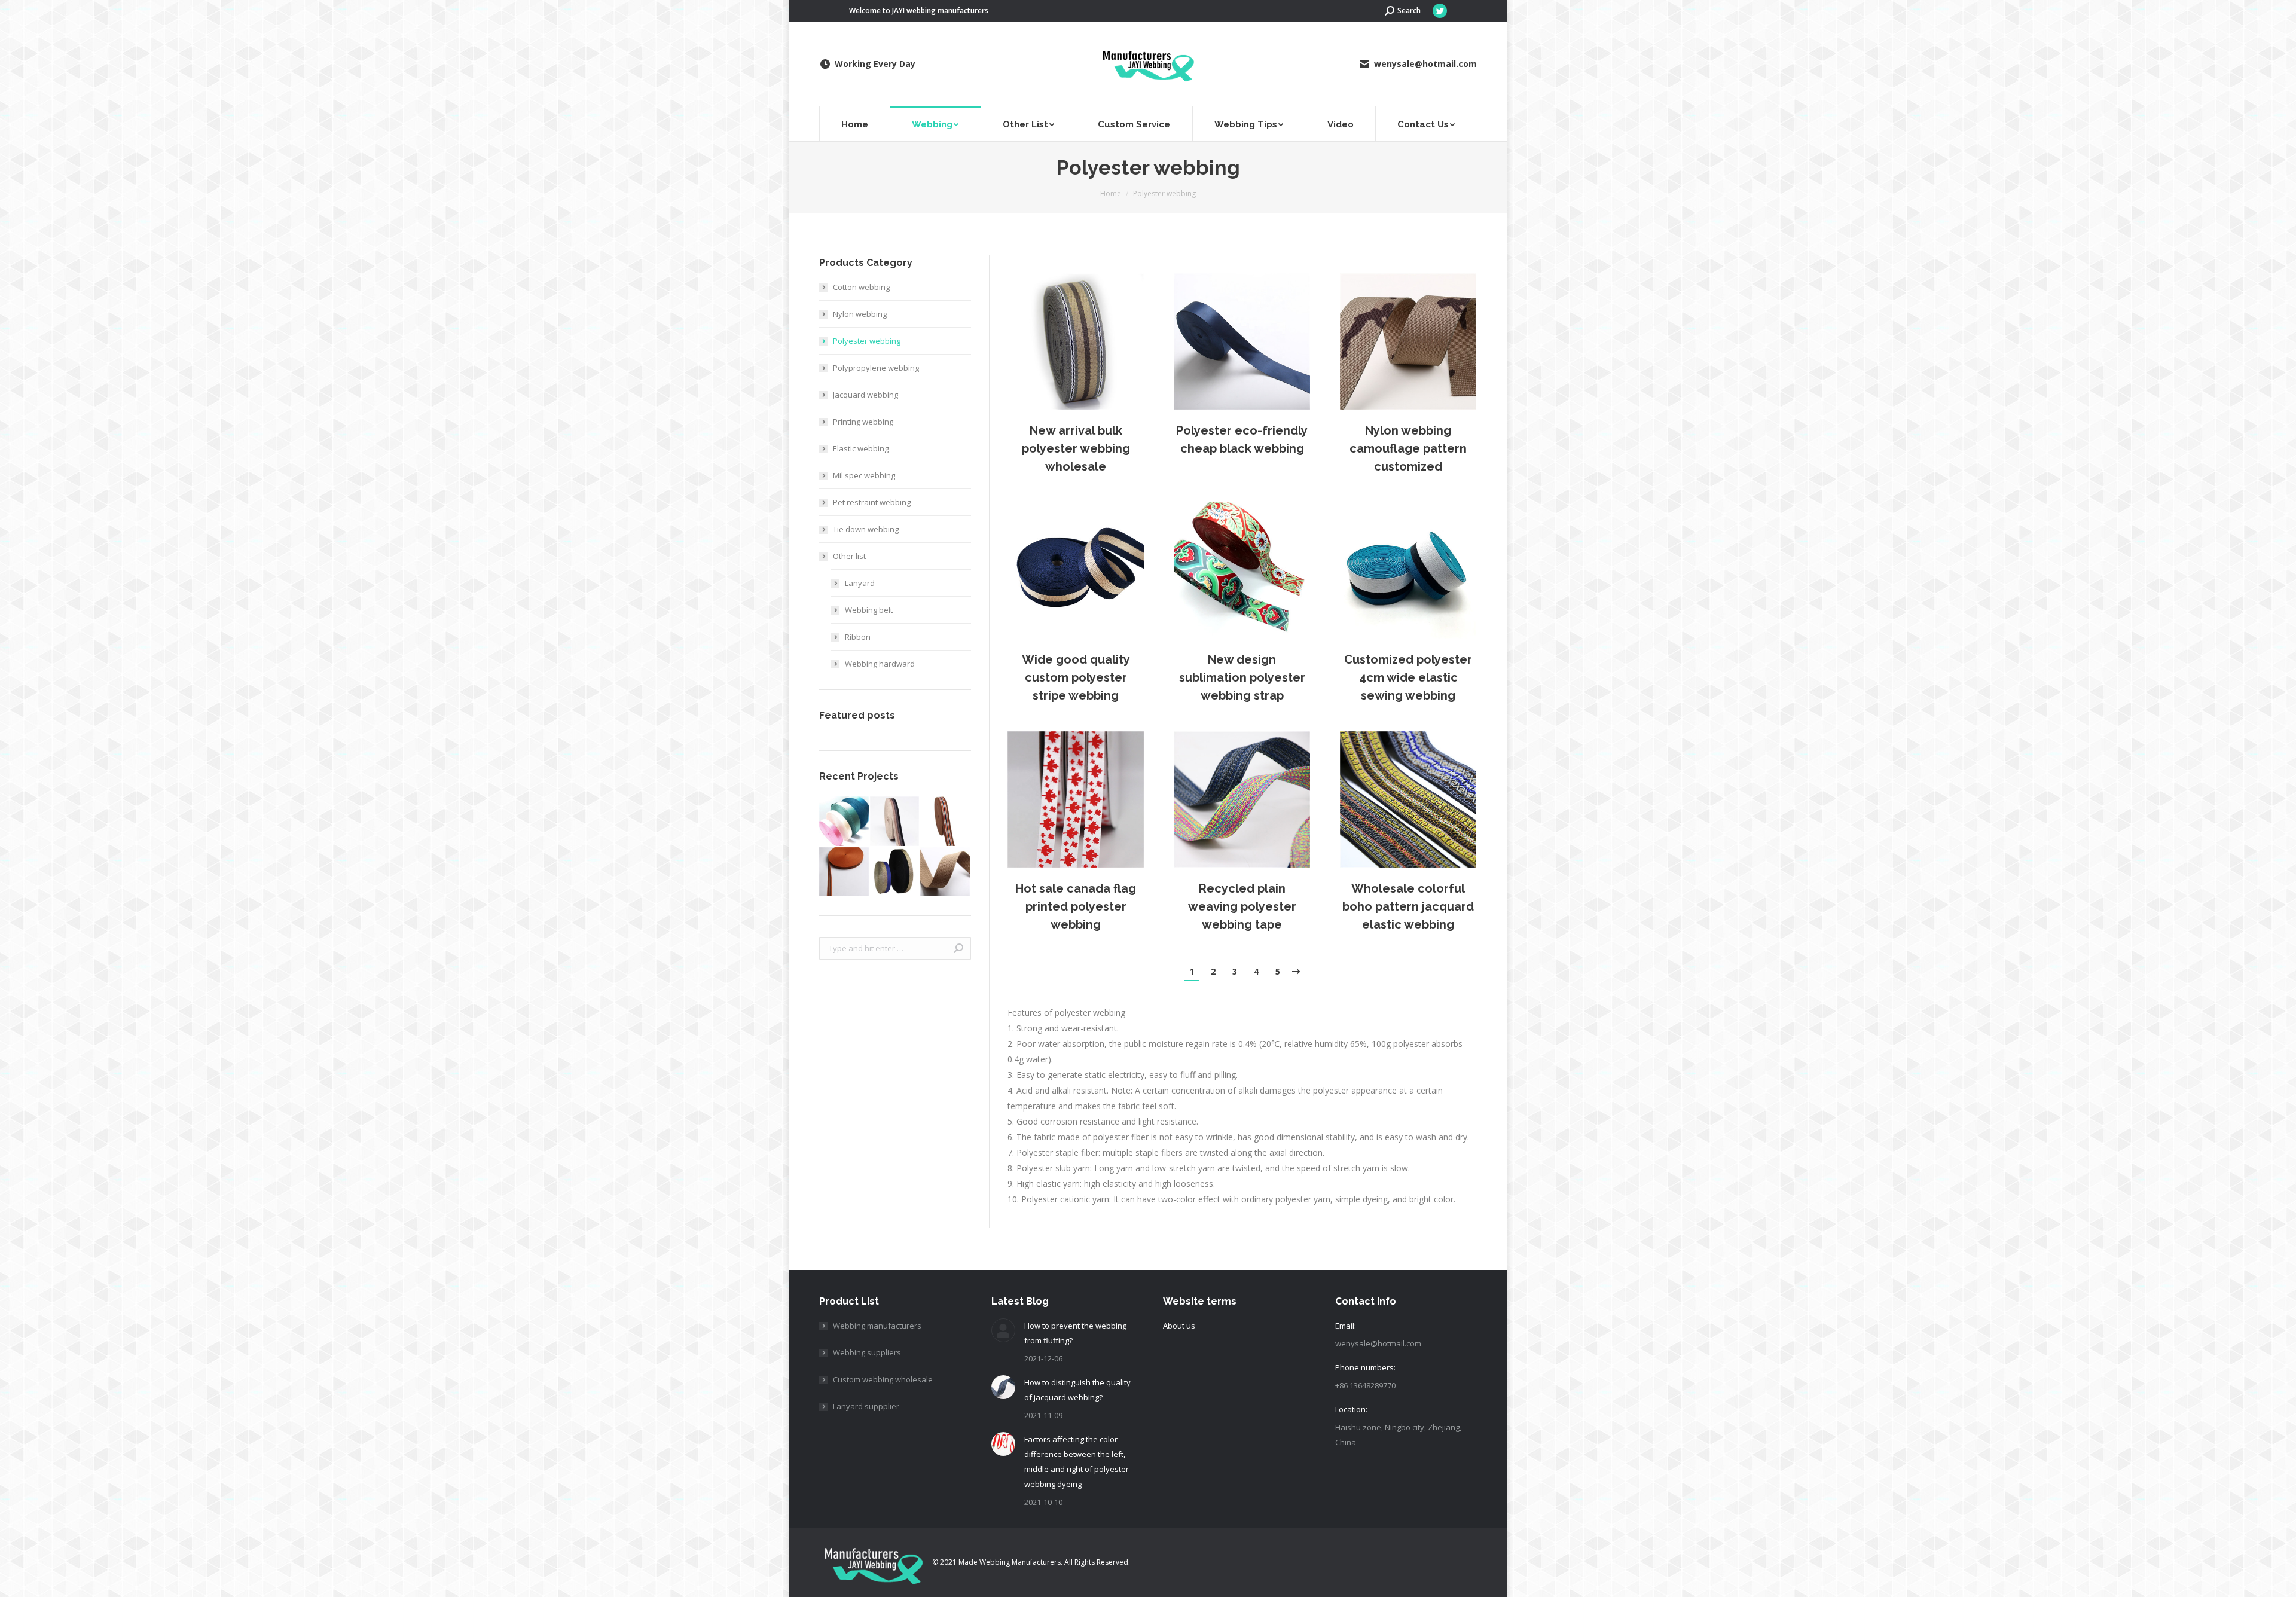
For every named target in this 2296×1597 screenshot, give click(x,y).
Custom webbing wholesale (883, 1379)
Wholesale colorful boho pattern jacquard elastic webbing (1408, 906)
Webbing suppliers (867, 1352)
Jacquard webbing (865, 395)
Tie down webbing (866, 529)
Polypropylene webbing (876, 368)
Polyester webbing (867, 341)
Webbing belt (869, 610)
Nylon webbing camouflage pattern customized (1408, 448)
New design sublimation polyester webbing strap (1242, 677)
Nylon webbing (860, 314)
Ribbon (858, 637)
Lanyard (860, 583)
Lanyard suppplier (866, 1406)
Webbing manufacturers (877, 1326)
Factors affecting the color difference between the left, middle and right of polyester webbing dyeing (1077, 1462)
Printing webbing (863, 422)
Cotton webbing (861, 287)
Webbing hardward (880, 664)
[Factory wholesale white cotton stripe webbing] (845, 873)
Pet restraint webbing (872, 502)
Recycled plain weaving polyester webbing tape (1242, 906)
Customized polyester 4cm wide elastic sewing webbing (1408, 677)
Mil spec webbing (864, 475)
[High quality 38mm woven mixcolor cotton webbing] (946, 822)
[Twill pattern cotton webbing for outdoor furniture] (946, 873)
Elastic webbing (861, 448)
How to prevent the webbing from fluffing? (1075, 1333)
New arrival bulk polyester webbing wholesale (1076, 448)
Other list (849, 556)
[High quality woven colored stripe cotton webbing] (895, 822)
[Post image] (1076, 341)
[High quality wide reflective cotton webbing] (895, 873)
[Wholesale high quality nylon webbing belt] (845, 822)
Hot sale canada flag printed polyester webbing (1076, 906)
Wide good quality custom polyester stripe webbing (1076, 677)
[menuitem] (855, 124)
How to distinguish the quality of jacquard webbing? (1077, 1390)
